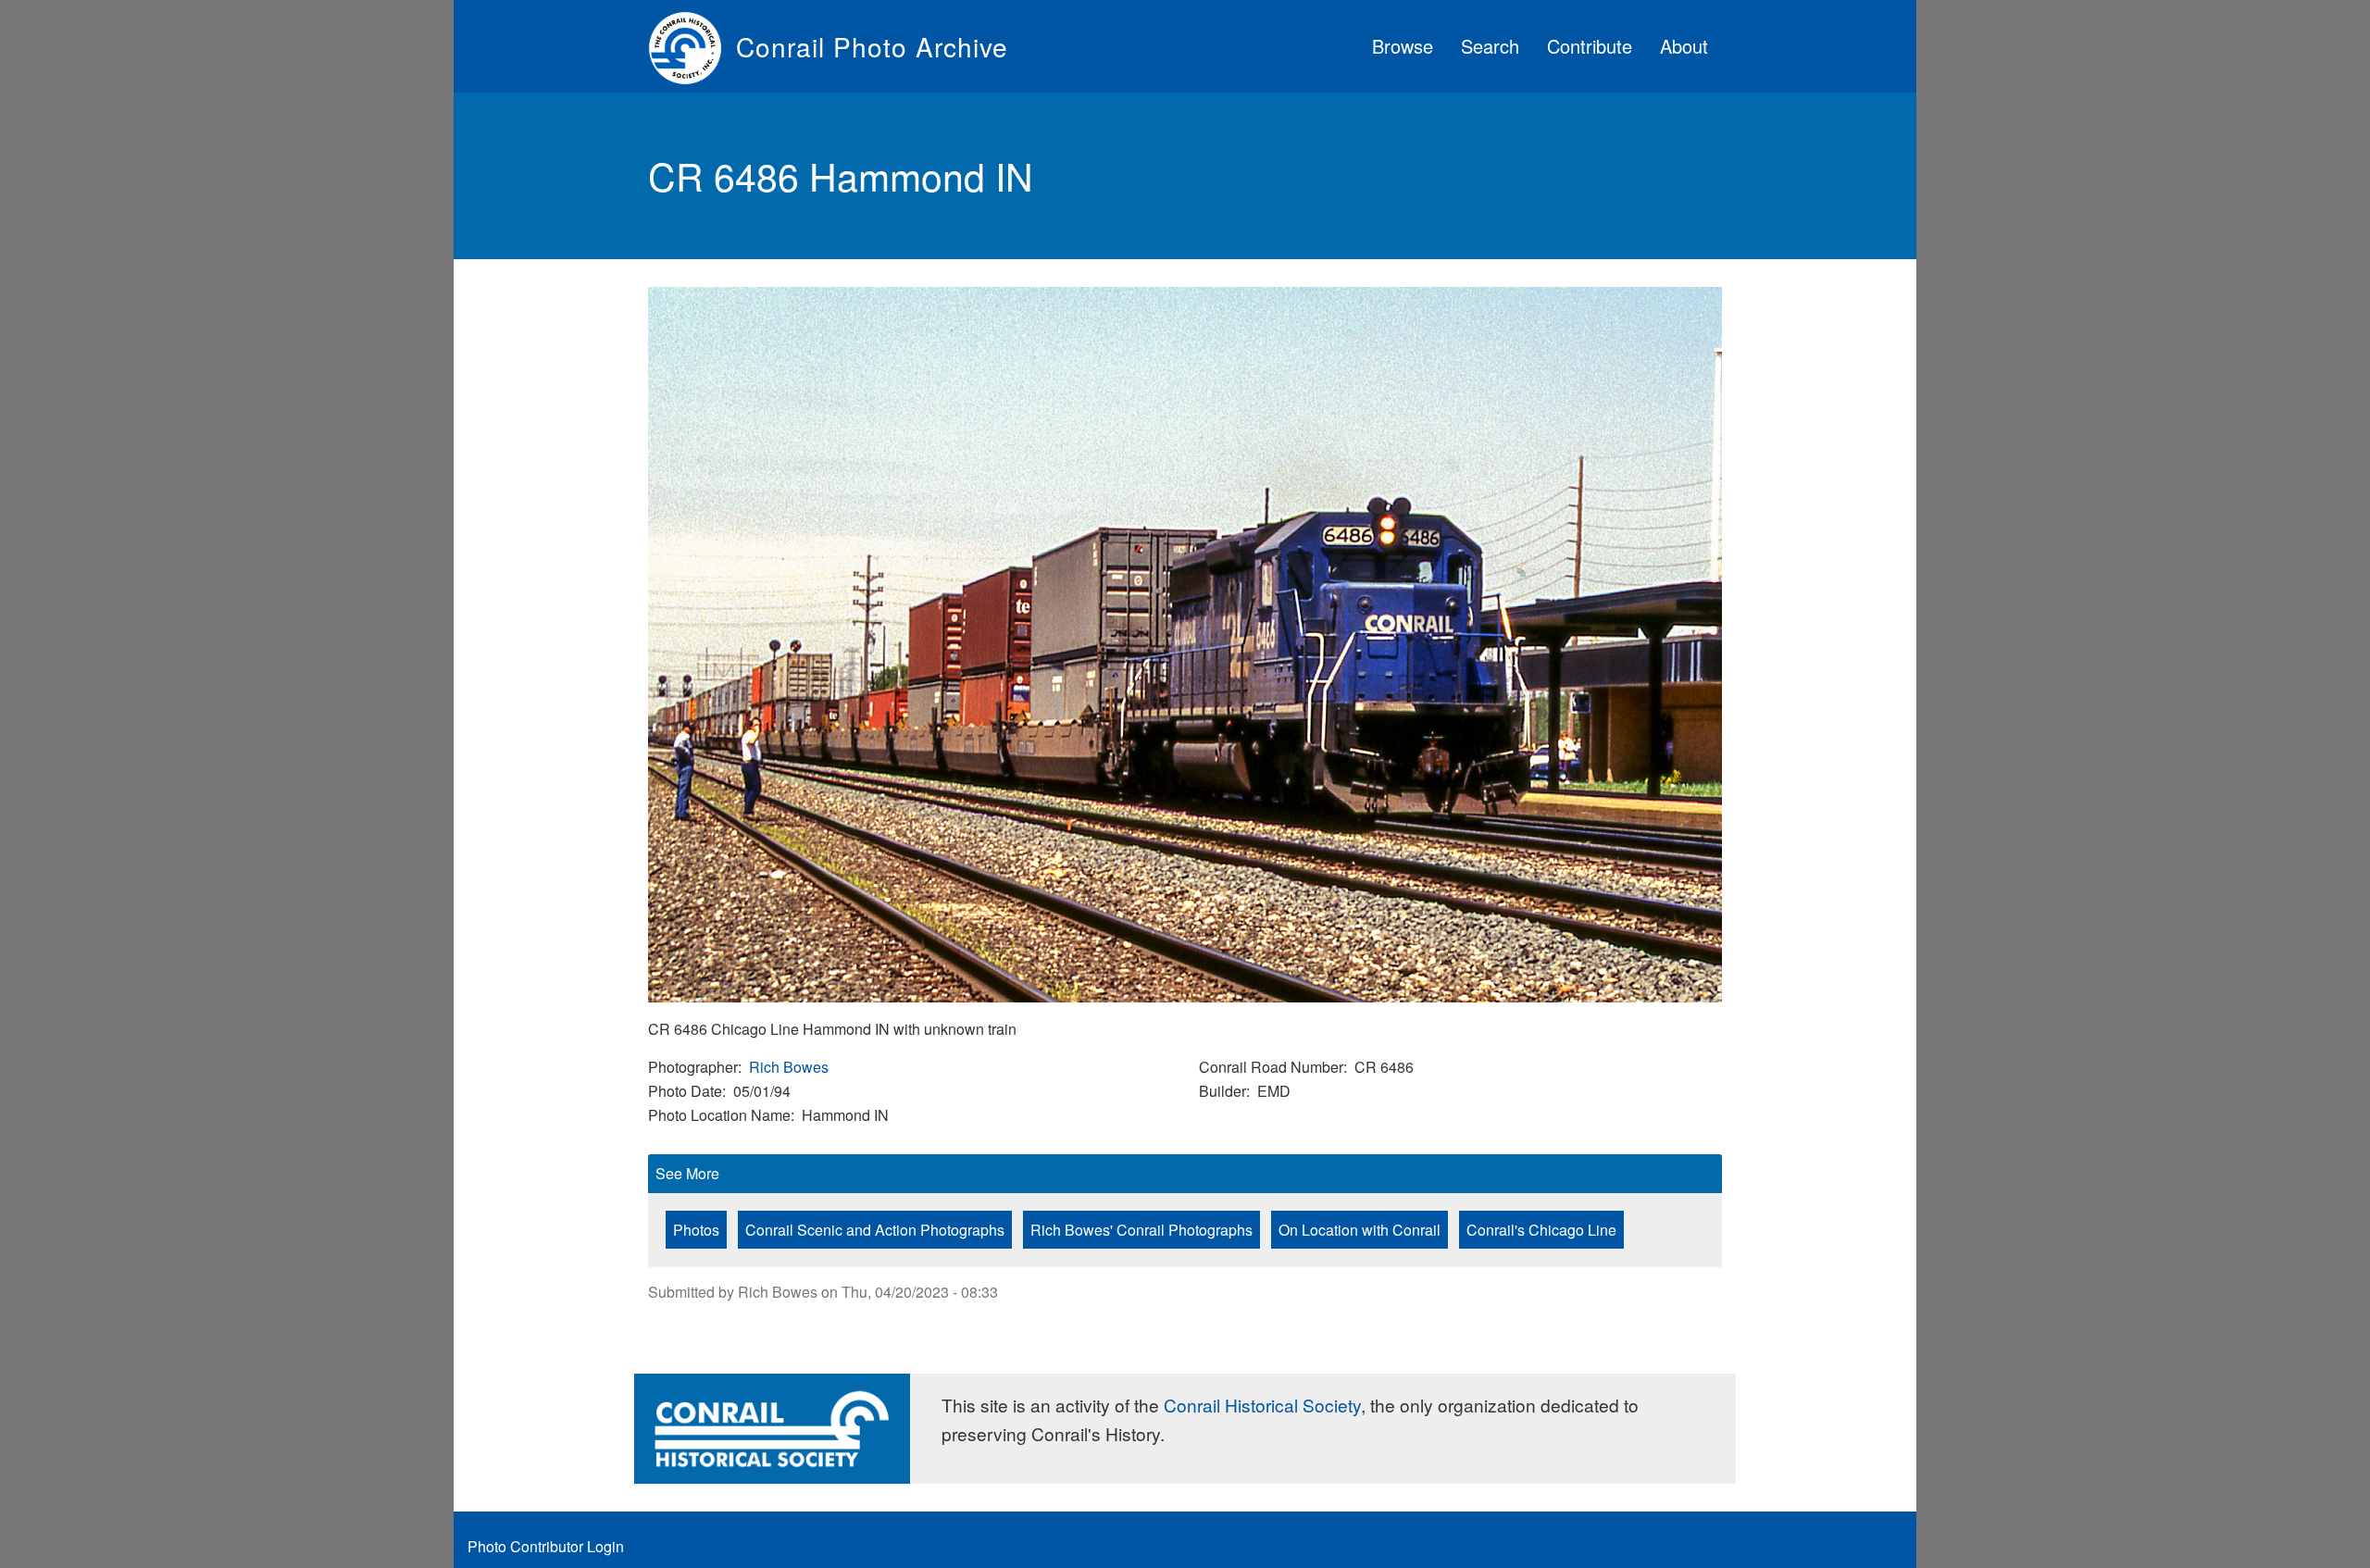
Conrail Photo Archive (872, 46)
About (1684, 46)
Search (1490, 46)
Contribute (1590, 46)
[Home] (692, 46)
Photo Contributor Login (546, 1546)
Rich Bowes (789, 1067)
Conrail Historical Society (1262, 1405)
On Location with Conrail (1360, 1230)
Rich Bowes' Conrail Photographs (1141, 1230)
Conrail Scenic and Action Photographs (875, 1230)
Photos (696, 1230)
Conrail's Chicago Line (1541, 1230)
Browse (1403, 46)
